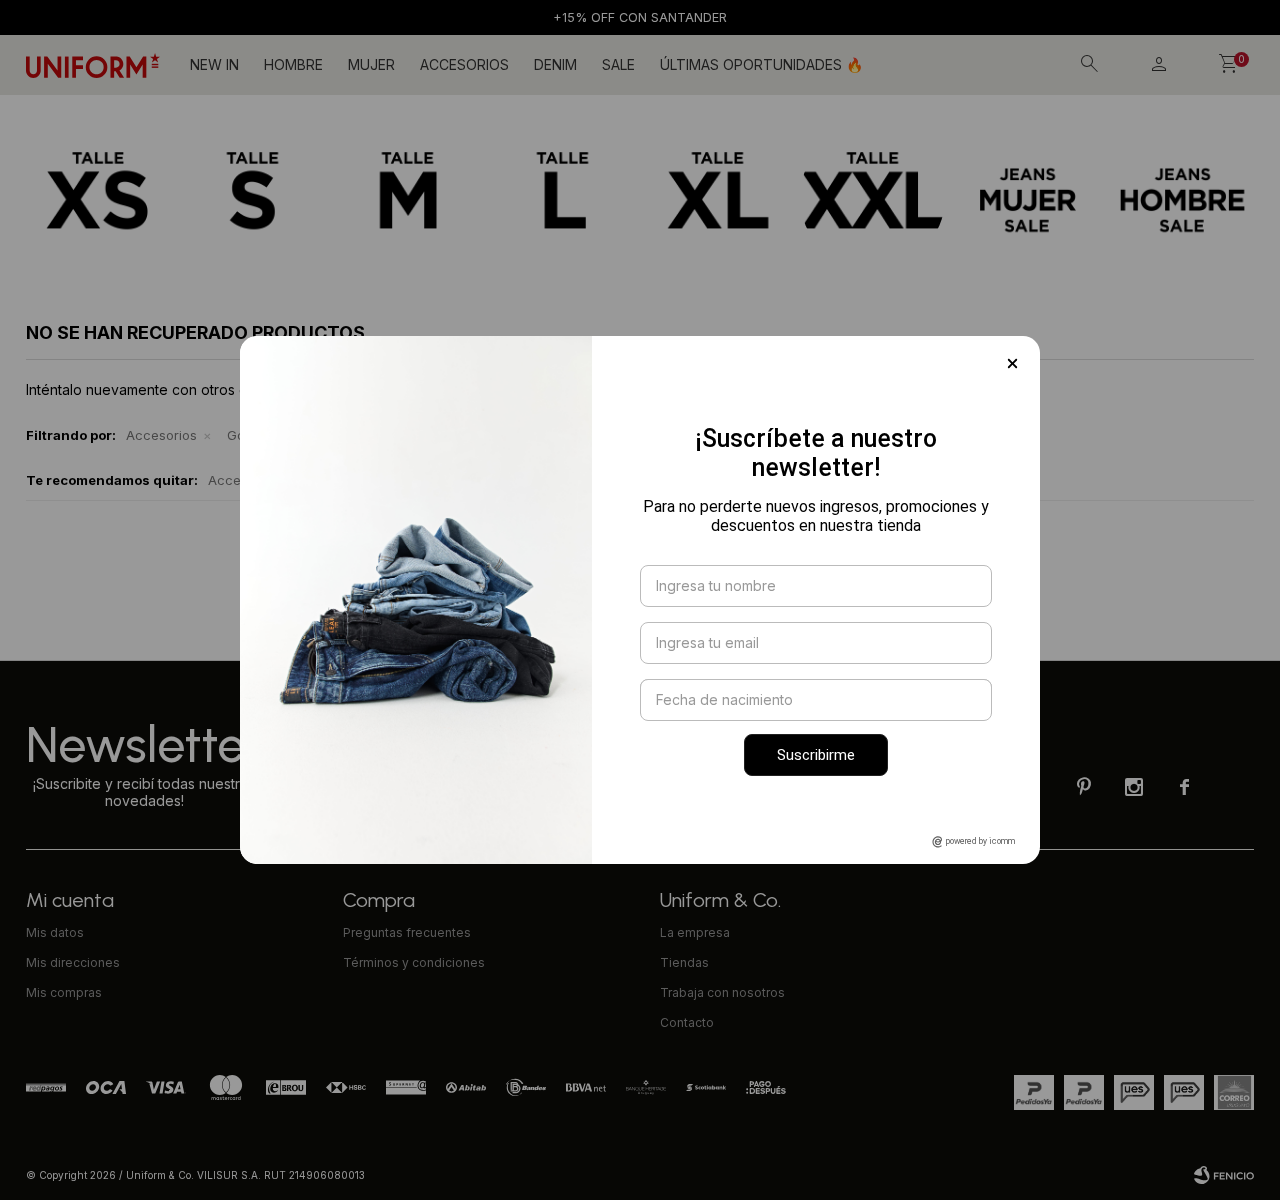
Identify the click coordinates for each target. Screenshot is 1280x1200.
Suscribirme (816, 755)
